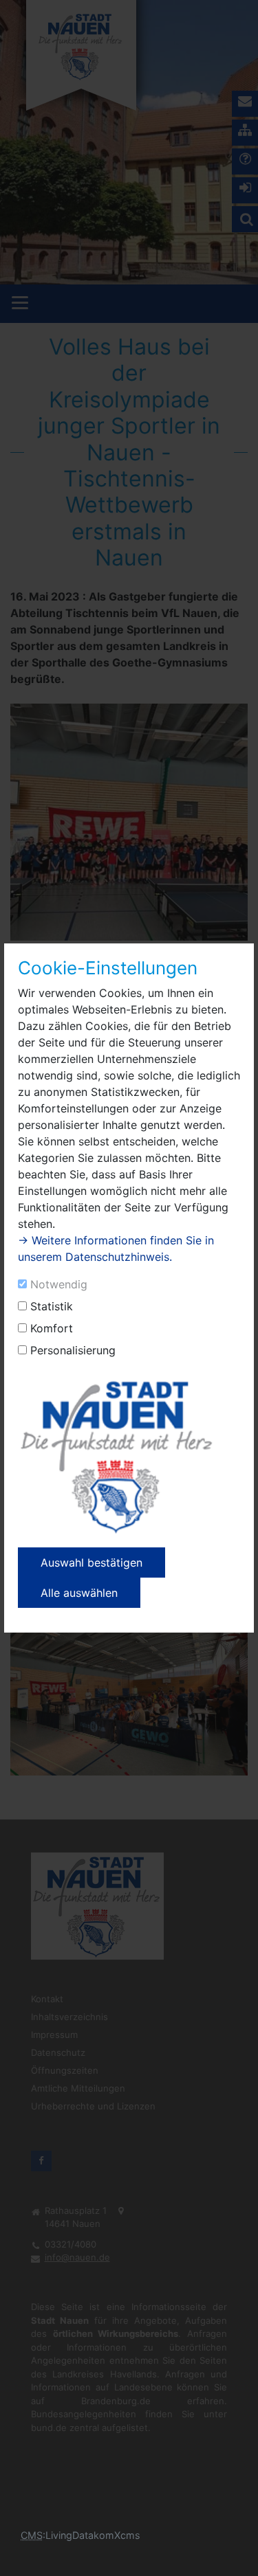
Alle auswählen (79, 1593)
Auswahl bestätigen (92, 1563)
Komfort (52, 1328)
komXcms (117, 2535)
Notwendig (59, 1284)
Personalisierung (73, 1350)
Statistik (52, 1306)
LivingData (69, 2535)
